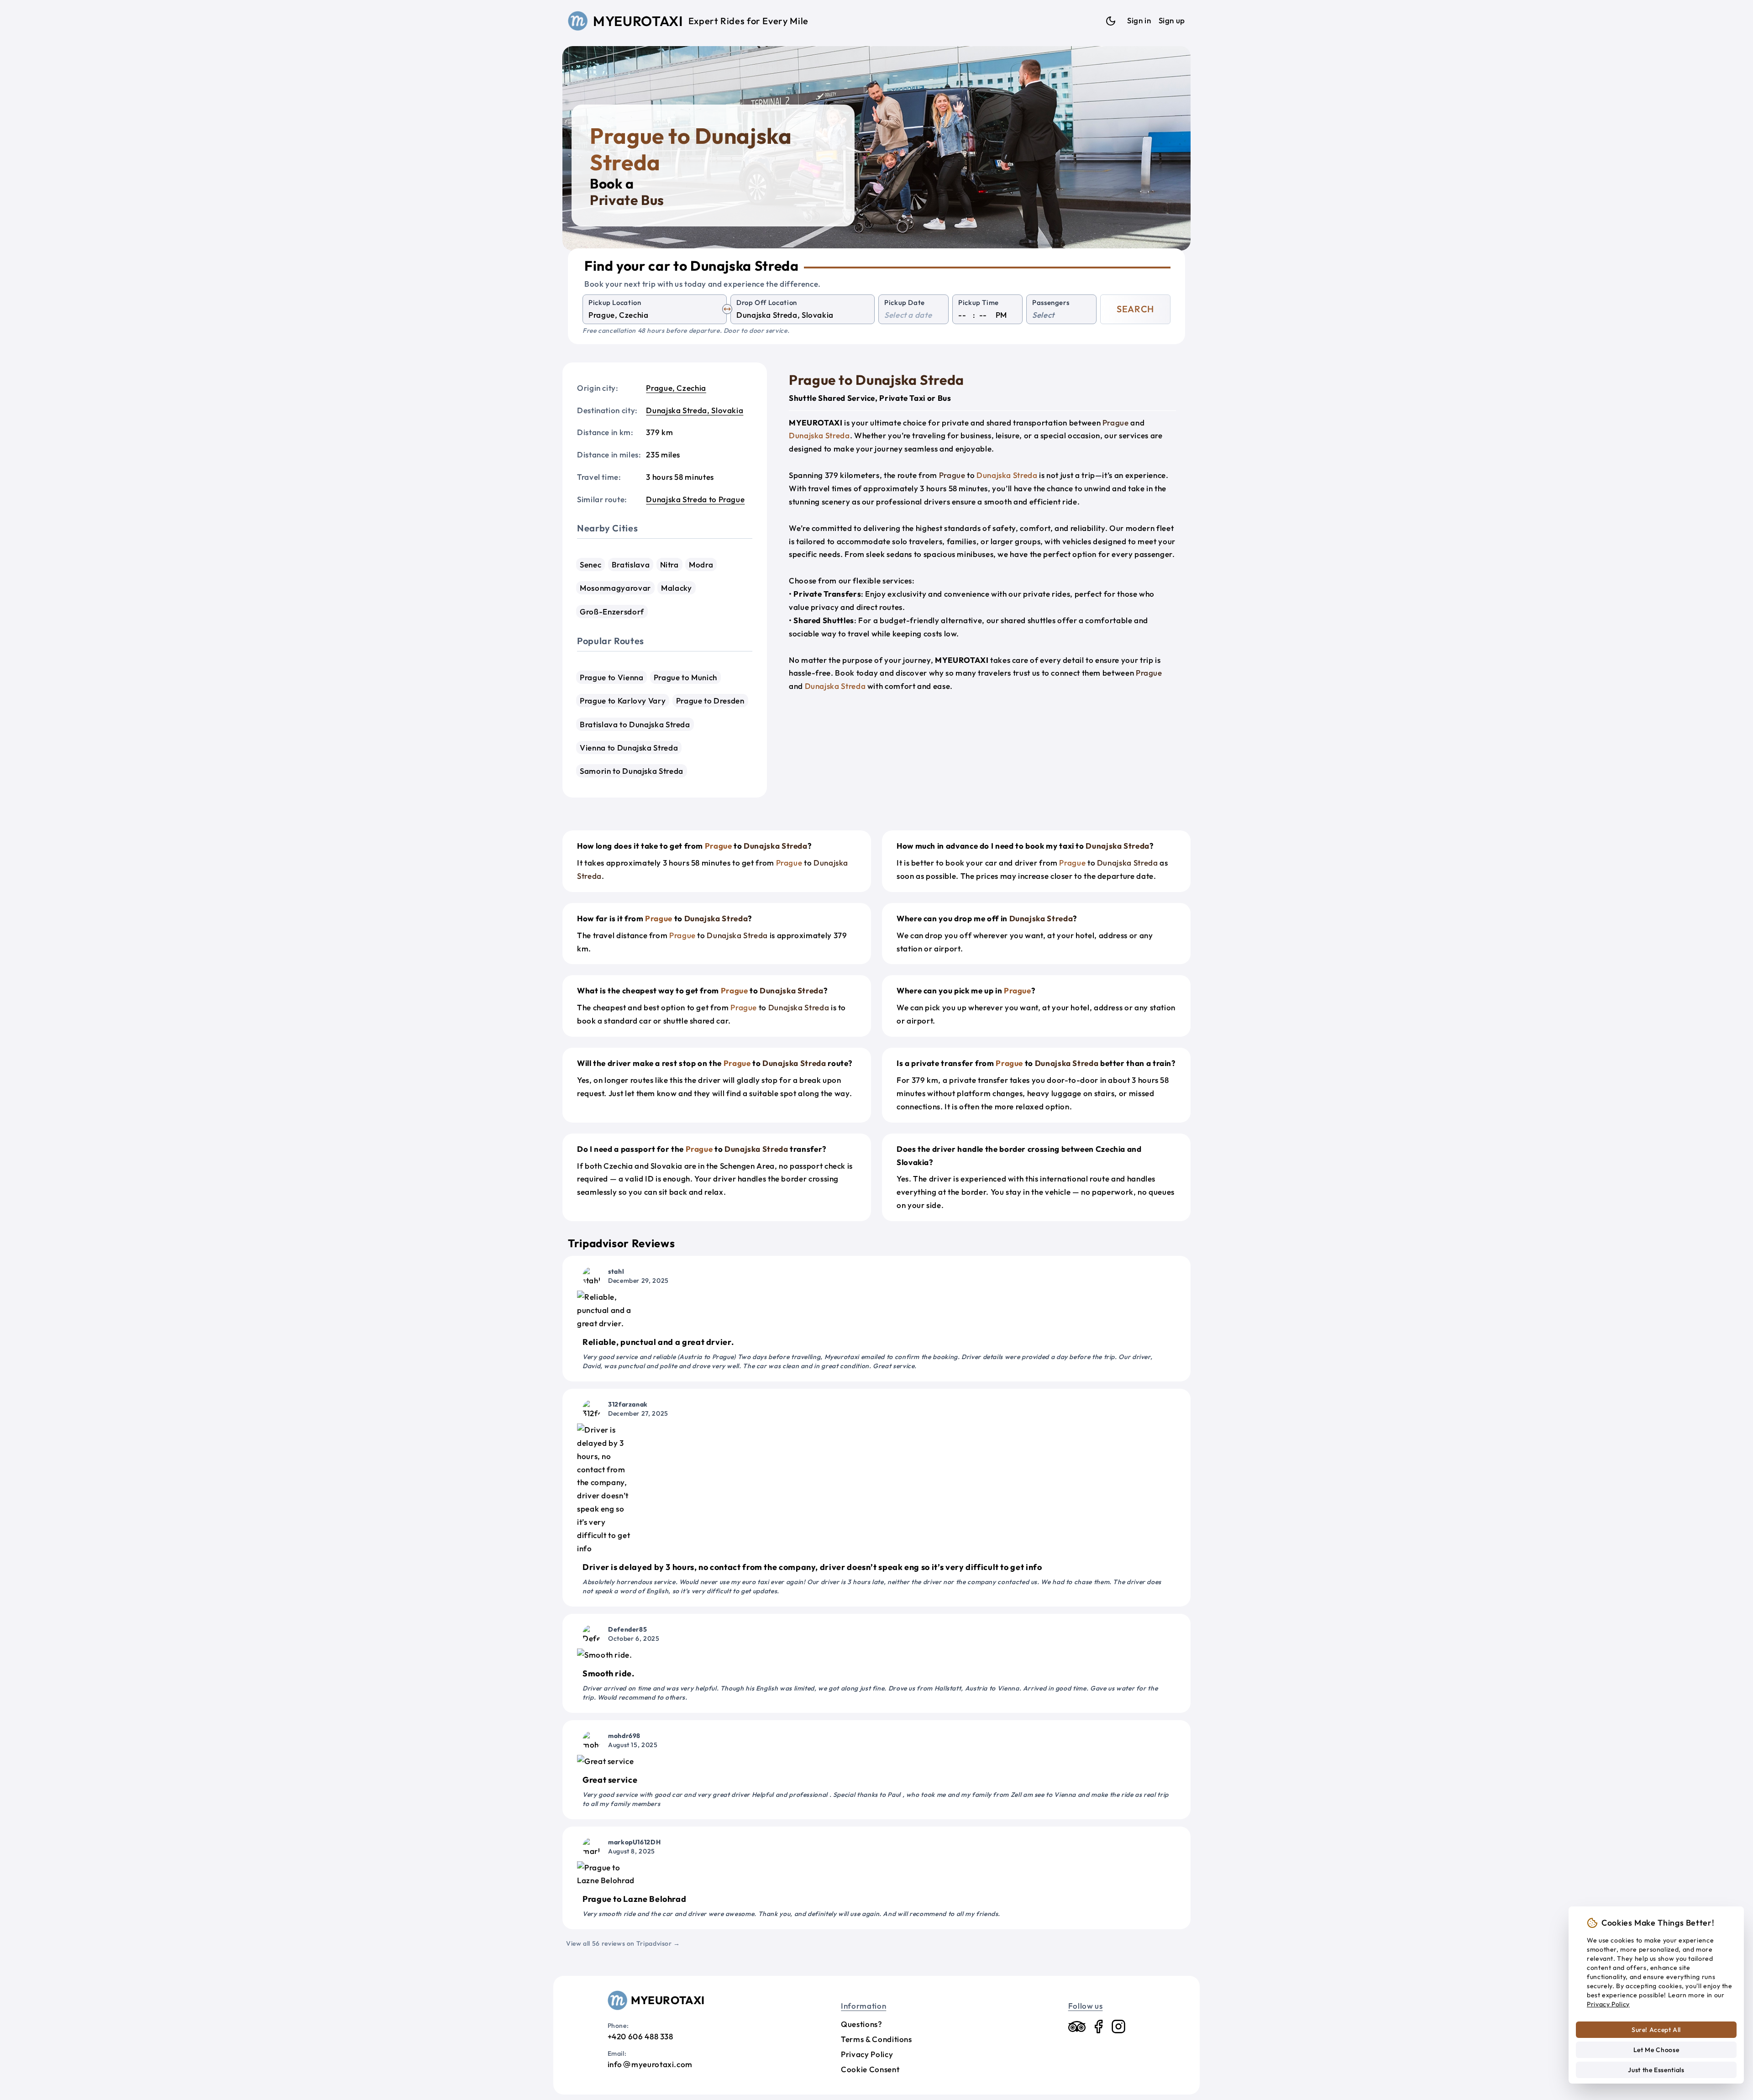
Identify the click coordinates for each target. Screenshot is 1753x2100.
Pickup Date (905, 302)
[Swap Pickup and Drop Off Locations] (727, 309)
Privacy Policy (867, 2054)
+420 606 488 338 (640, 2036)
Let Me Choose (1656, 2050)
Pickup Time (979, 302)
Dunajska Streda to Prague (695, 499)
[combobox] (655, 315)
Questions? (861, 2024)
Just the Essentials (1656, 2070)
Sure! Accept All (1656, 2030)
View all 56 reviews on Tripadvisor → (623, 1943)
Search (1135, 309)
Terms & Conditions (876, 2039)
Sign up (1172, 20)
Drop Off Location (767, 302)
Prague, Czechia (676, 388)
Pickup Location (615, 302)
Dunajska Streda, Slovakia (695, 410)
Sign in (1139, 20)
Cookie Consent (870, 2069)
